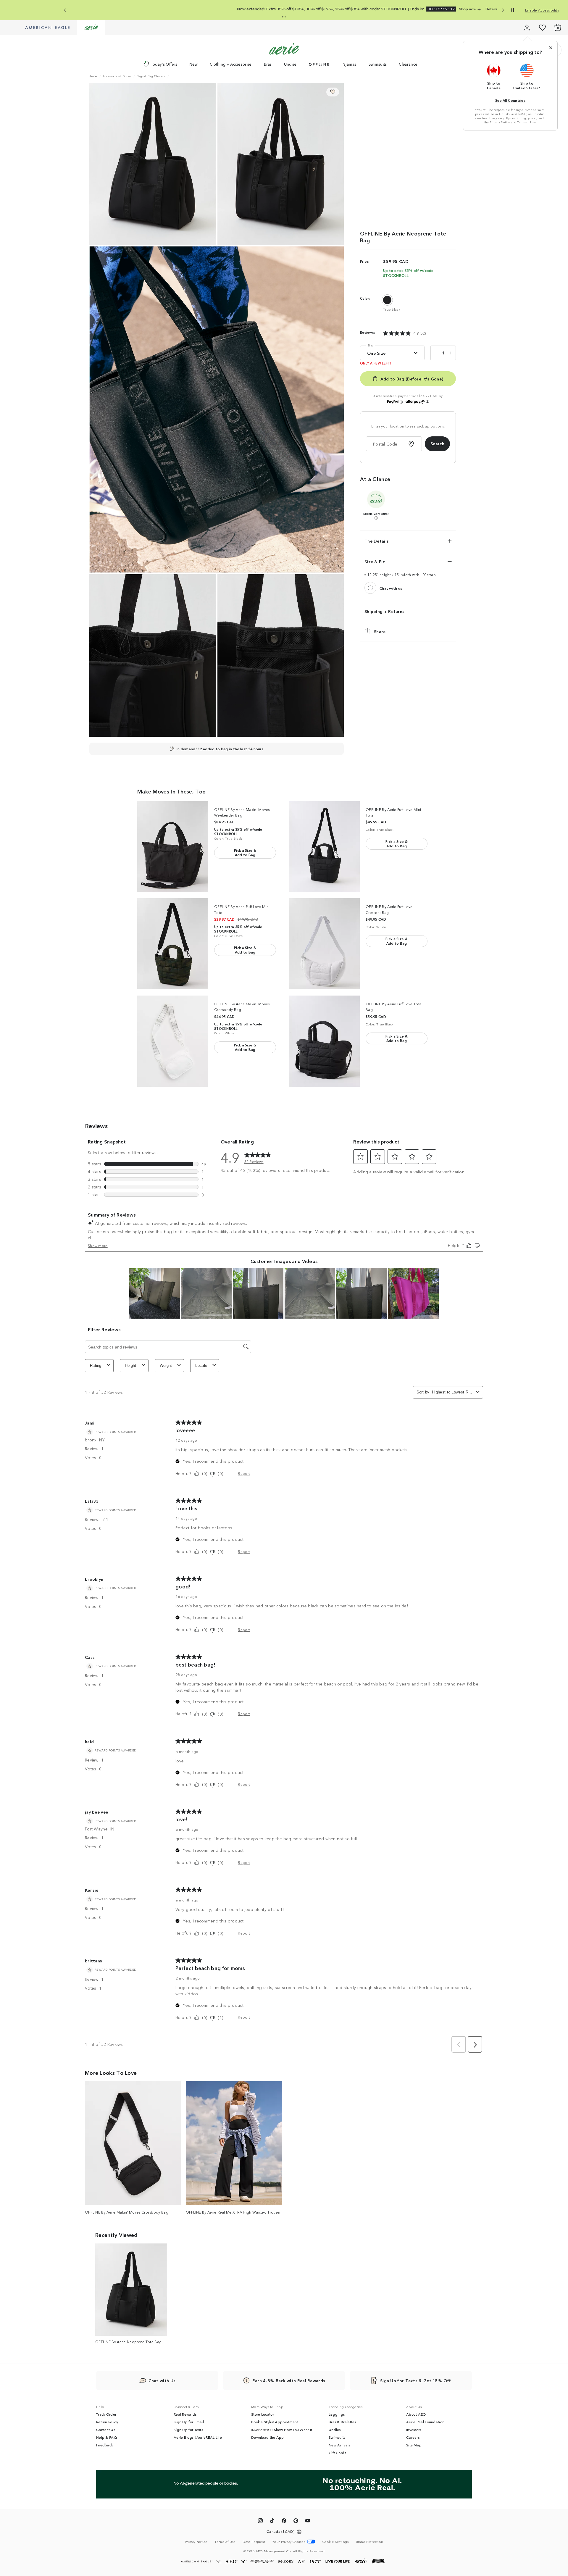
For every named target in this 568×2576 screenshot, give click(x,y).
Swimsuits (378, 64)
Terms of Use (526, 122)
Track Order (106, 2414)
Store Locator (263, 2414)
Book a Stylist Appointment (275, 2422)
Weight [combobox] (166, 1366)
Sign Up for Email (189, 2422)
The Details (377, 541)
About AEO (416, 2414)
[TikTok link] (272, 2522)
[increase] (451, 353)
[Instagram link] (260, 2522)
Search (437, 443)
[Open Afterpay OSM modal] (427, 402)
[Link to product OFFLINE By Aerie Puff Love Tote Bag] (324, 1041)
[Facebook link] (284, 2522)
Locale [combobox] (201, 1366)
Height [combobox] (131, 1366)
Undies (290, 64)
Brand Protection (370, 2541)
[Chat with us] (370, 588)
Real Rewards (185, 2414)
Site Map (414, 2445)
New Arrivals (339, 2445)
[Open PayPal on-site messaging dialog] (401, 402)
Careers (413, 2437)
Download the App (268, 2437)
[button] (283, 17)
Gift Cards (337, 2453)
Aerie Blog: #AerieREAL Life (198, 2437)
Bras (268, 64)
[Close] (551, 48)
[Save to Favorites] (333, 92)
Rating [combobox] (96, 1366)
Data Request (254, 2541)
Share (380, 631)
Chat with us (391, 588)
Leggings (337, 2414)
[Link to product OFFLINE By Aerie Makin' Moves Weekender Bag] (173, 847)
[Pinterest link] (296, 2522)
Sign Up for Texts (188, 2430)
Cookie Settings (336, 2542)
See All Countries (510, 100)
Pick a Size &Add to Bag (245, 852)
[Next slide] (503, 10)
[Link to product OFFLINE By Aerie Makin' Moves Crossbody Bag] (173, 1041)
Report (244, 1473)
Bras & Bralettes (342, 2422)
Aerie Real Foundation (425, 2422)
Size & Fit (375, 562)
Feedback (105, 2445)
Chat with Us (162, 2380)
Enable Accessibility (542, 10)
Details (311, 9)
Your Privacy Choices (289, 2542)
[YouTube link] (308, 2522)
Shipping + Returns (384, 611)
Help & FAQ (106, 2437)
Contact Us (106, 2430)
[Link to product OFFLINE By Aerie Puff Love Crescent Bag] (324, 944)
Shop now (293, 9)
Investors (414, 2430)
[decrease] (435, 353)
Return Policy (107, 2422)
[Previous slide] (65, 10)
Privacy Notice (500, 122)
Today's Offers (164, 64)
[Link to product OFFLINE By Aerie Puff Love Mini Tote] (324, 847)
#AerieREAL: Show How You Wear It (282, 2430)
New (193, 64)
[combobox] (453, 1392)
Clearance (408, 64)
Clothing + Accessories (231, 64)
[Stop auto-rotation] (513, 10)
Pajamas (349, 64)
